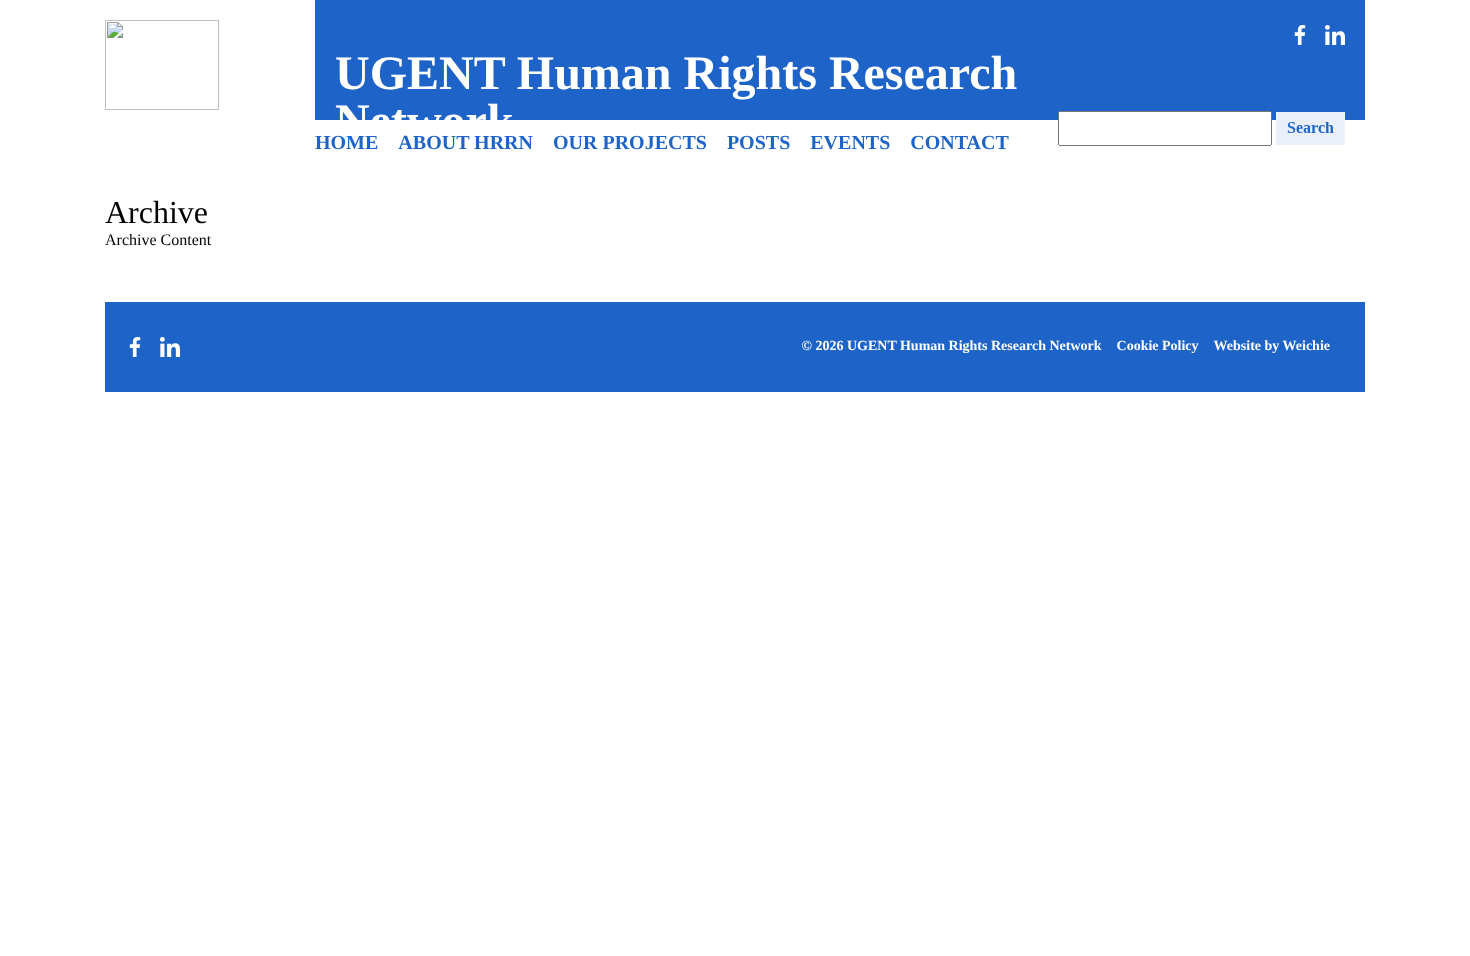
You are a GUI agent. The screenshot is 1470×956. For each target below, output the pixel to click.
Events (850, 143)
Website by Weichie (1272, 346)
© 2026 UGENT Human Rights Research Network (951, 346)
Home (346, 143)
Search (1310, 127)
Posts (758, 143)
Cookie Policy (1158, 346)
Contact (959, 143)
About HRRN (465, 143)
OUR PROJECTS (630, 143)
